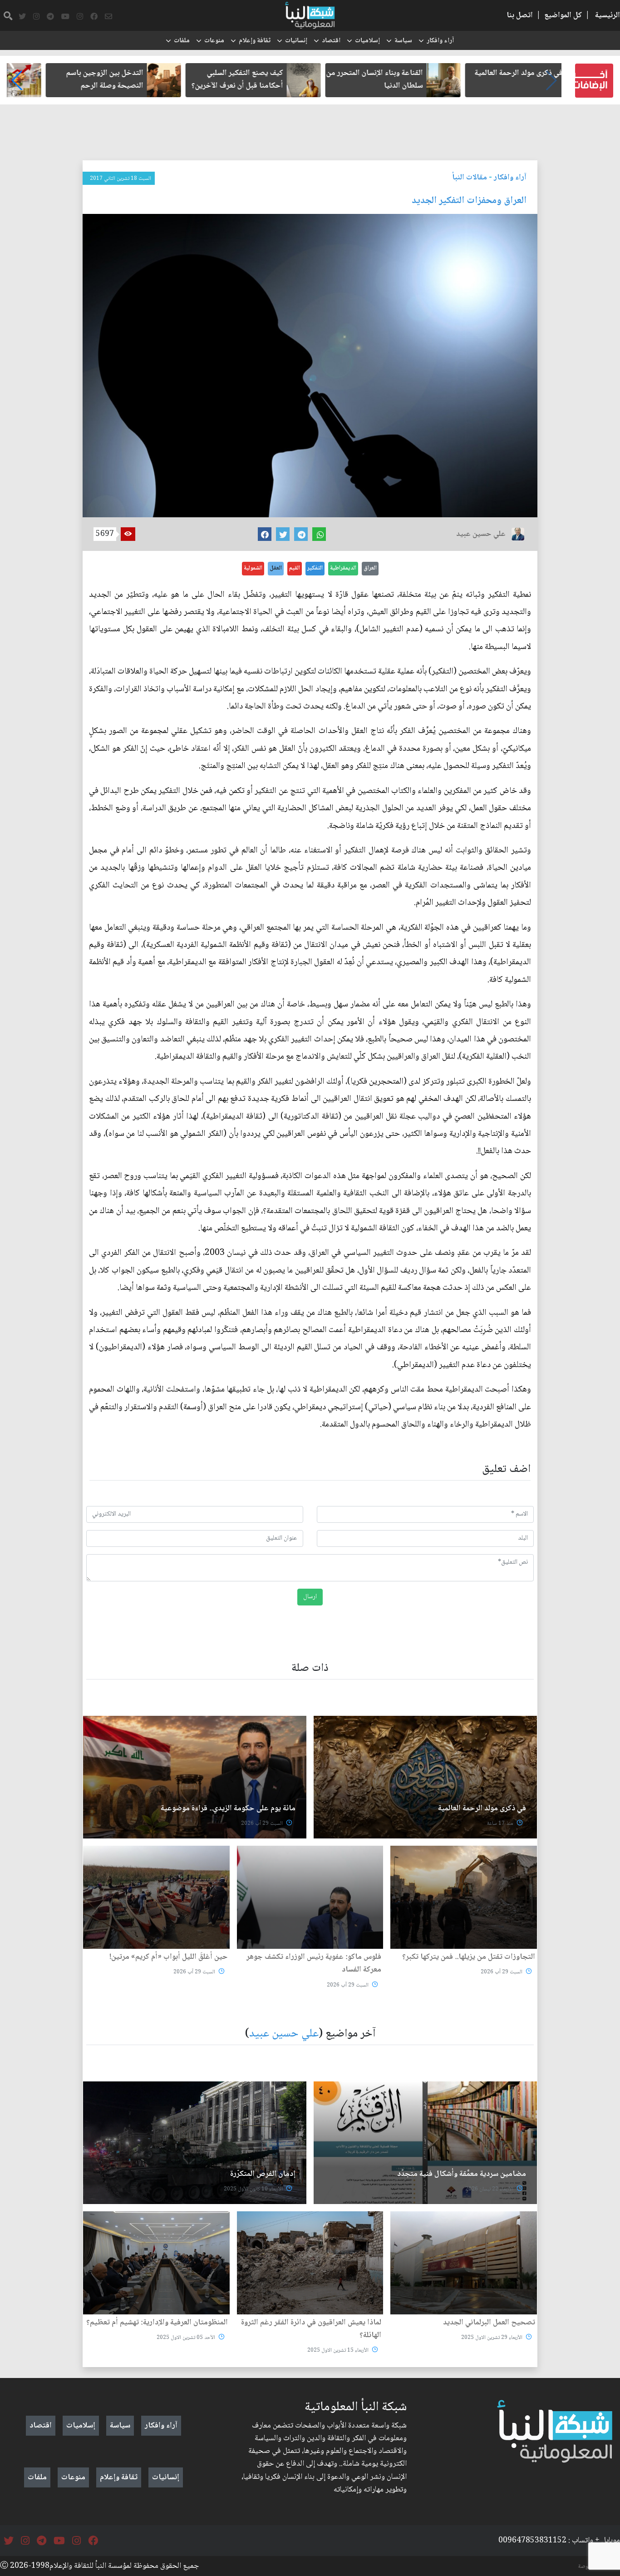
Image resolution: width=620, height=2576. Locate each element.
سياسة (403, 41)
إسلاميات (367, 41)
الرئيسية (608, 15)
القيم (295, 568)
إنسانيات (296, 41)
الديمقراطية (343, 568)
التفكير (315, 568)
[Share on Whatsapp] (319, 534)
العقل (276, 568)
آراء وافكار (440, 41)
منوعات (214, 41)
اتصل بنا (520, 15)
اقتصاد (331, 41)
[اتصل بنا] (108, 17)
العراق (370, 568)
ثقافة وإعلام (255, 41)
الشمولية (253, 568)
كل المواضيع (563, 15)
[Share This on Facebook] (265, 534)
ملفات (182, 41)
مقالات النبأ (470, 178)
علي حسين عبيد (284, 2034)
